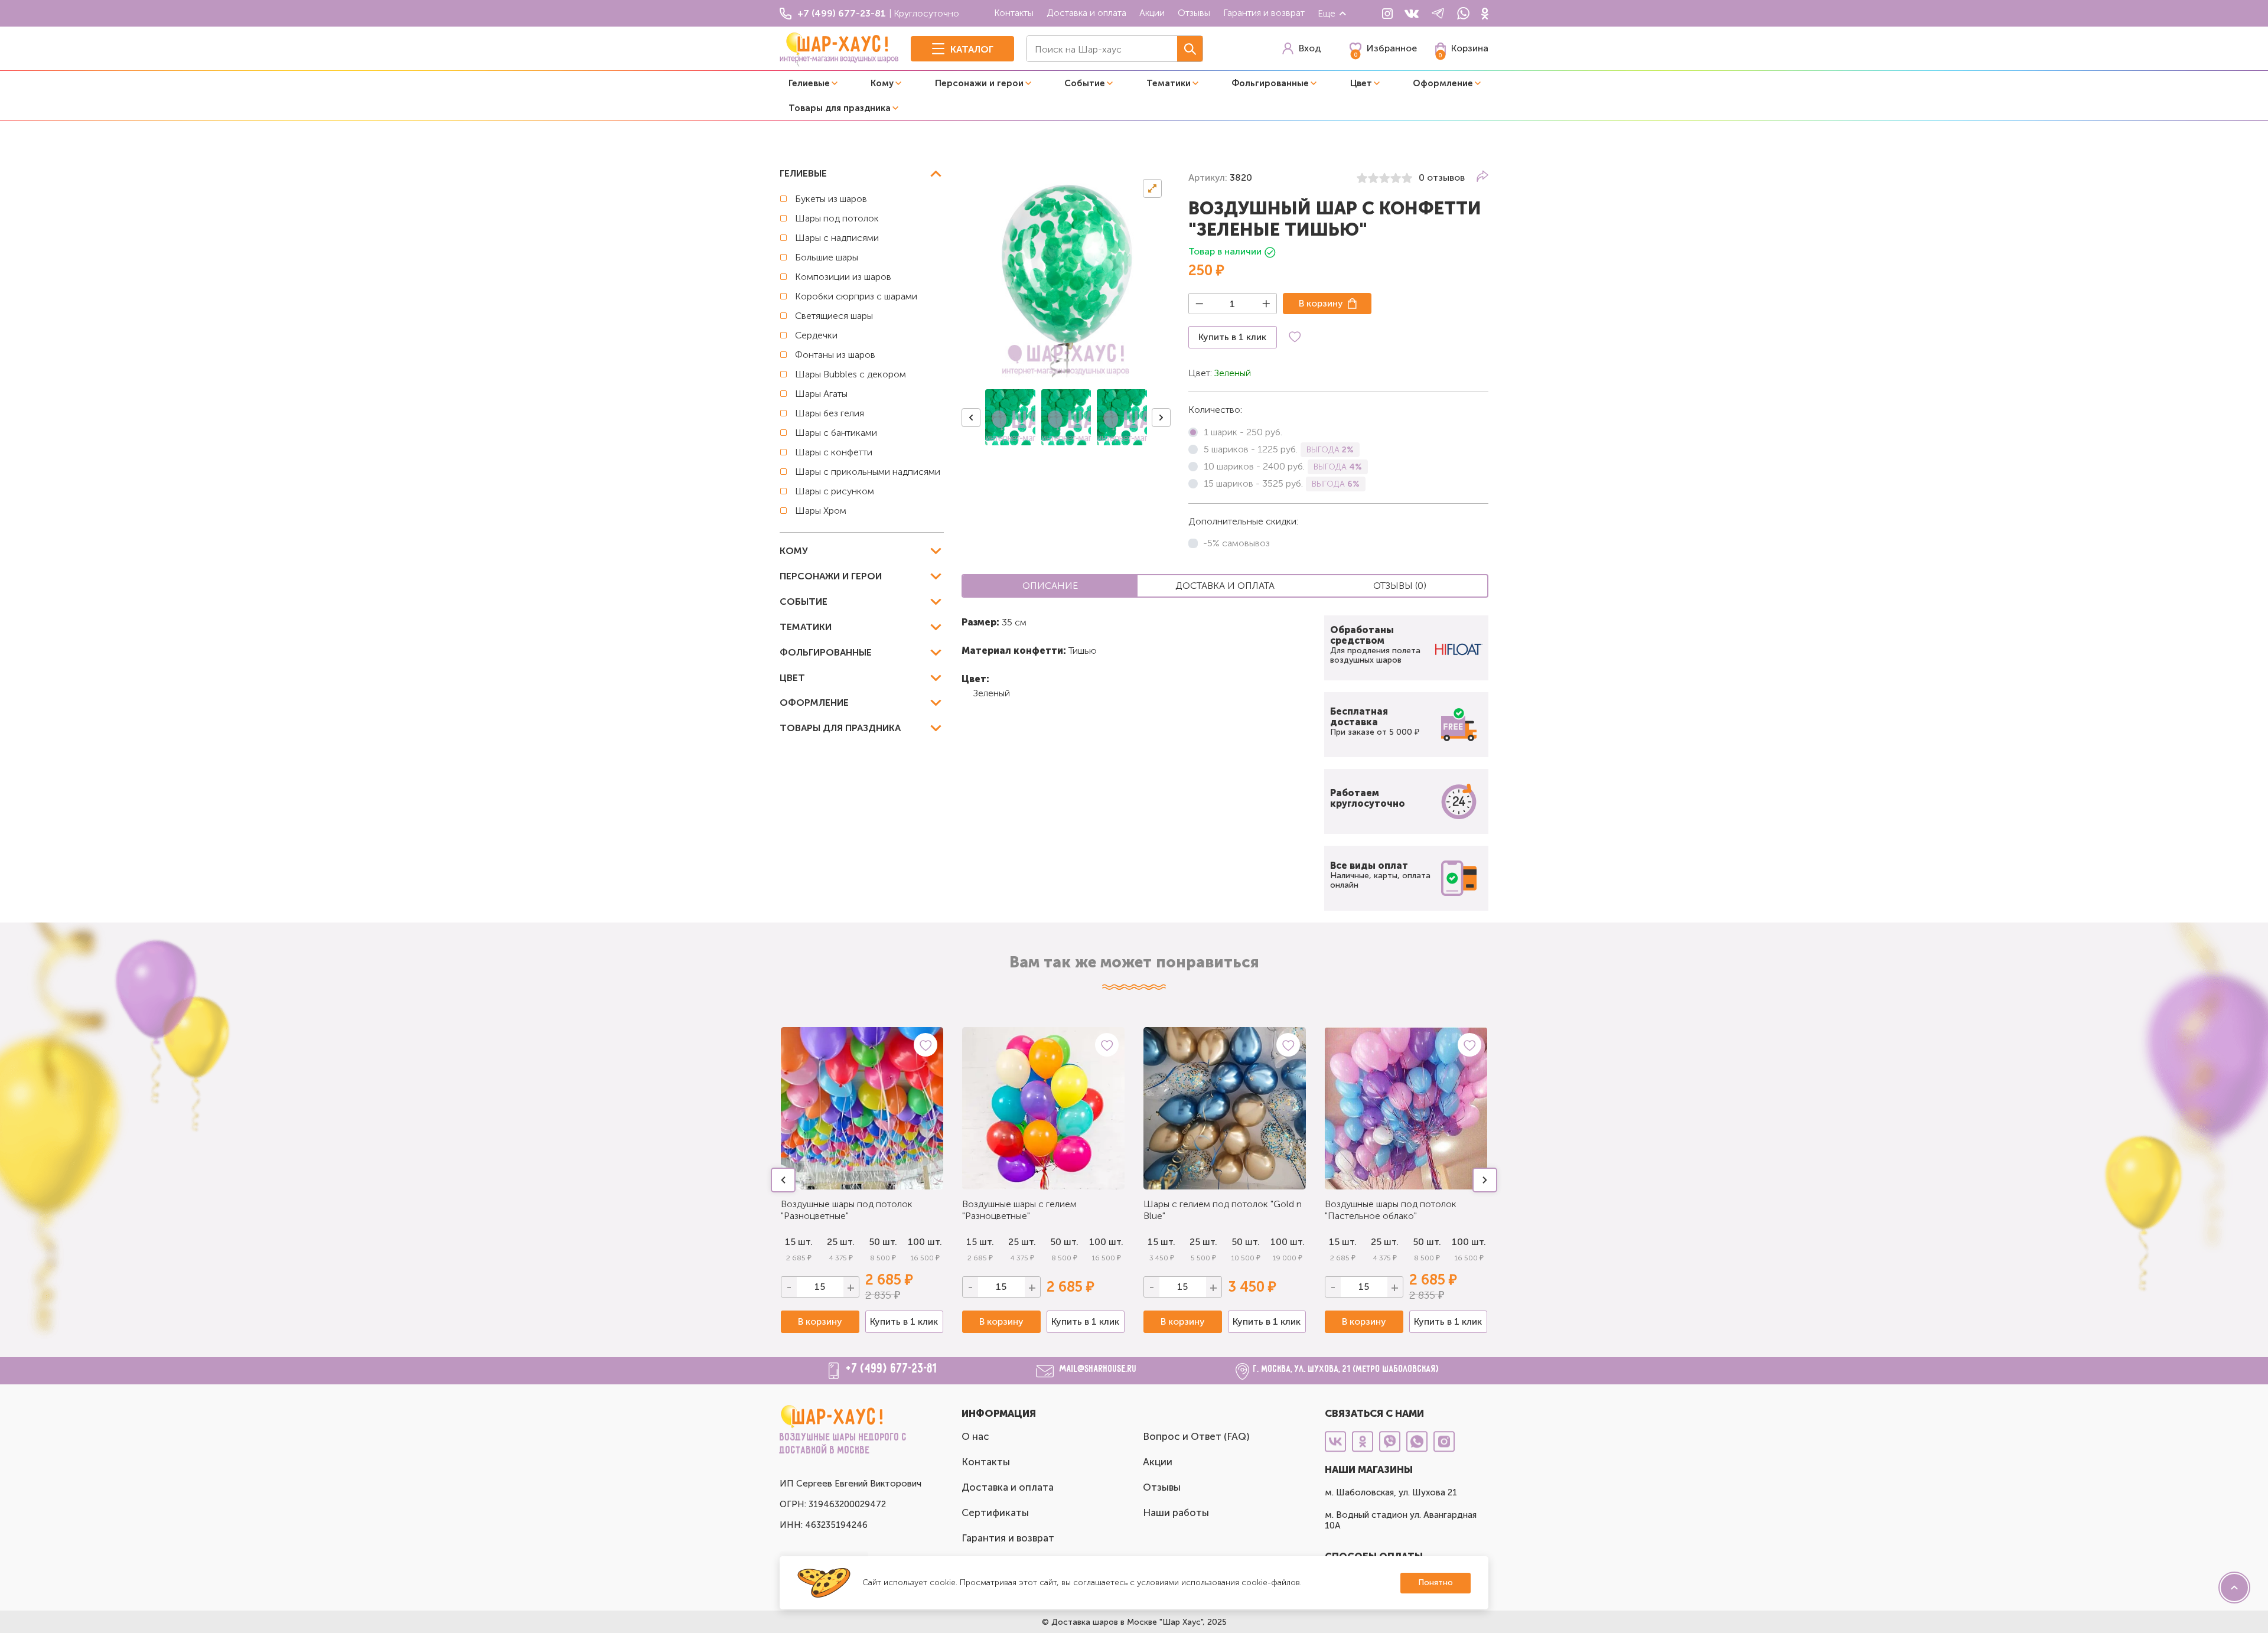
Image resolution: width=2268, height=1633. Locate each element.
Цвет (1361, 83)
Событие (1085, 83)
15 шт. (799, 1242)
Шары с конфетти (834, 452)
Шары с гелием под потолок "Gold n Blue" (1223, 1210)
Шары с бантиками (836, 433)
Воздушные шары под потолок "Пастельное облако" (1391, 1210)
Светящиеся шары (834, 316)
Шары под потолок (837, 218)
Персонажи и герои (979, 83)
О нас (975, 1436)
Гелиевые (809, 83)
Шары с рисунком (835, 491)
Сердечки (816, 335)
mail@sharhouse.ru (1098, 1370)
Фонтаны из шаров (835, 355)
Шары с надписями (837, 238)
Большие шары (827, 257)
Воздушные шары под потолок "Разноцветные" (847, 1210)
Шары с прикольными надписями (868, 472)
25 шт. (841, 1242)
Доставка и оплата (1086, 13)
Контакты (1014, 13)
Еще (1327, 13)
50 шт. (883, 1242)
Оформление (1443, 83)
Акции (1152, 13)
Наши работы (1176, 1513)
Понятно (1436, 1583)
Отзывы (1194, 13)
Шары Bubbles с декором (850, 374)
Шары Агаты (821, 394)
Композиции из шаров (843, 277)
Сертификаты (995, 1513)
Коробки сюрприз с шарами (856, 296)
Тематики (1169, 83)
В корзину (1321, 303)
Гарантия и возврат (1264, 13)
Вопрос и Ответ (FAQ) (1196, 1436)
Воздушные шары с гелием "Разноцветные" (1019, 1210)
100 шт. (925, 1242)
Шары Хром (821, 511)
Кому (882, 83)
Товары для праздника (840, 108)
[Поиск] (1190, 49)
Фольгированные (1270, 83)
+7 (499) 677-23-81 (892, 1369)
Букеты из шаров (831, 199)
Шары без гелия (830, 413)
